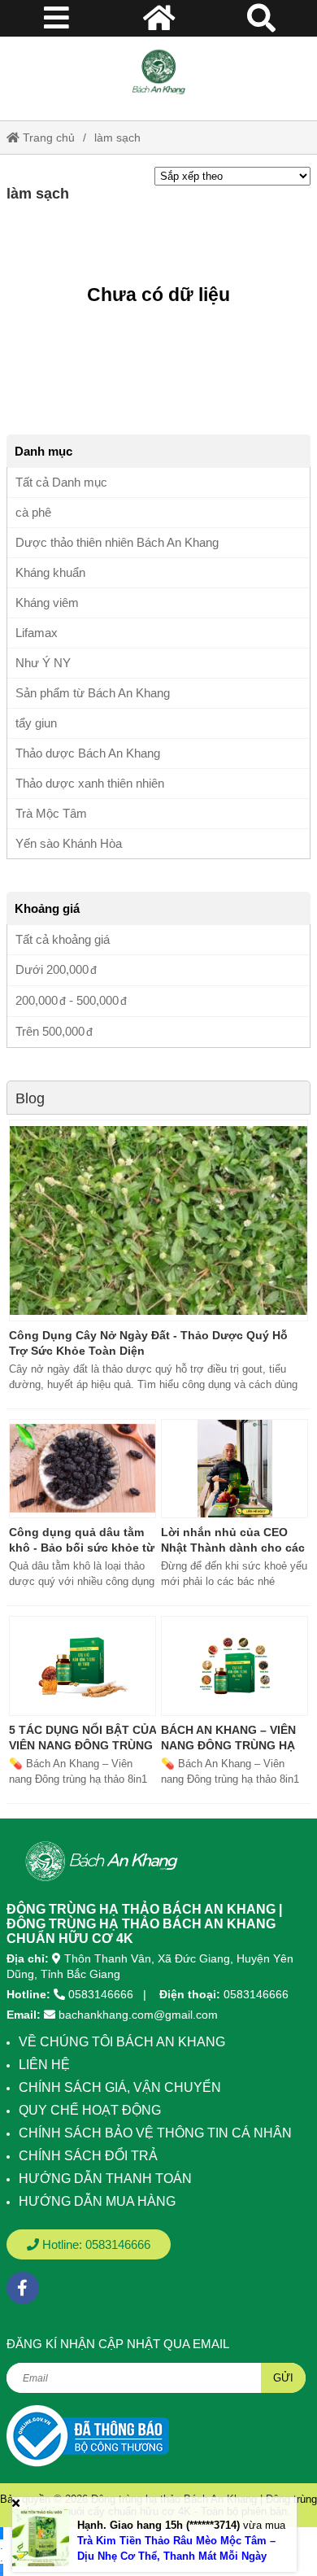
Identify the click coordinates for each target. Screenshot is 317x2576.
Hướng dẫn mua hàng (97, 2201)
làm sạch (117, 138)
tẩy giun (36, 723)
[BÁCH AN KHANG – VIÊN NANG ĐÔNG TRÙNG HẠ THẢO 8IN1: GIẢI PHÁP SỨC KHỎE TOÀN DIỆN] (234, 1666)
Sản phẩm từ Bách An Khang (93, 693)
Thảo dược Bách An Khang (88, 753)
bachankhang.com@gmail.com (138, 2015)
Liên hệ (44, 2065)
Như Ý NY (43, 663)
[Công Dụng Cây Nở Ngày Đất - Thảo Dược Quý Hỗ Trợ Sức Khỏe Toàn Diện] (158, 1220)
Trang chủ (47, 138)
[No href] (88, 2436)
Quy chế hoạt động (90, 2110)
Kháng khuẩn (50, 572)
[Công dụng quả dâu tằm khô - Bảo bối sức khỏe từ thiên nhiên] (83, 1469)
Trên (50, 1031)
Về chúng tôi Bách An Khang (122, 2042)
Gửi (283, 2378)
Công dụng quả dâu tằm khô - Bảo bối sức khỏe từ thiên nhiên (82, 1548)
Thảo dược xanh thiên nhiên (90, 783)
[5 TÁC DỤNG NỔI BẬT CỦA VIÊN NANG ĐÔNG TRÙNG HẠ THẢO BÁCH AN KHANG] (83, 1666)
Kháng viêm (47, 603)
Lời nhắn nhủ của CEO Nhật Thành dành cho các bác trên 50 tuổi (233, 1548)
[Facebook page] (23, 2288)
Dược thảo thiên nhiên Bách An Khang (117, 542)
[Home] (158, 72)
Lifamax (37, 633)
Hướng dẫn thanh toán (105, 2179)
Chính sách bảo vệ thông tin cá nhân (155, 2133)
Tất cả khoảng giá (63, 939)
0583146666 (101, 1994)
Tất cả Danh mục (61, 482)
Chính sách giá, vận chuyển (120, 2087)
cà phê (33, 512)
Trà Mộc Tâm (51, 813)
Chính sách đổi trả (88, 2156)
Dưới (52, 969)
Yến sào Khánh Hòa (69, 843)
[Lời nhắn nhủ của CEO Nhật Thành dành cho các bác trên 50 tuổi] (234, 1469)
